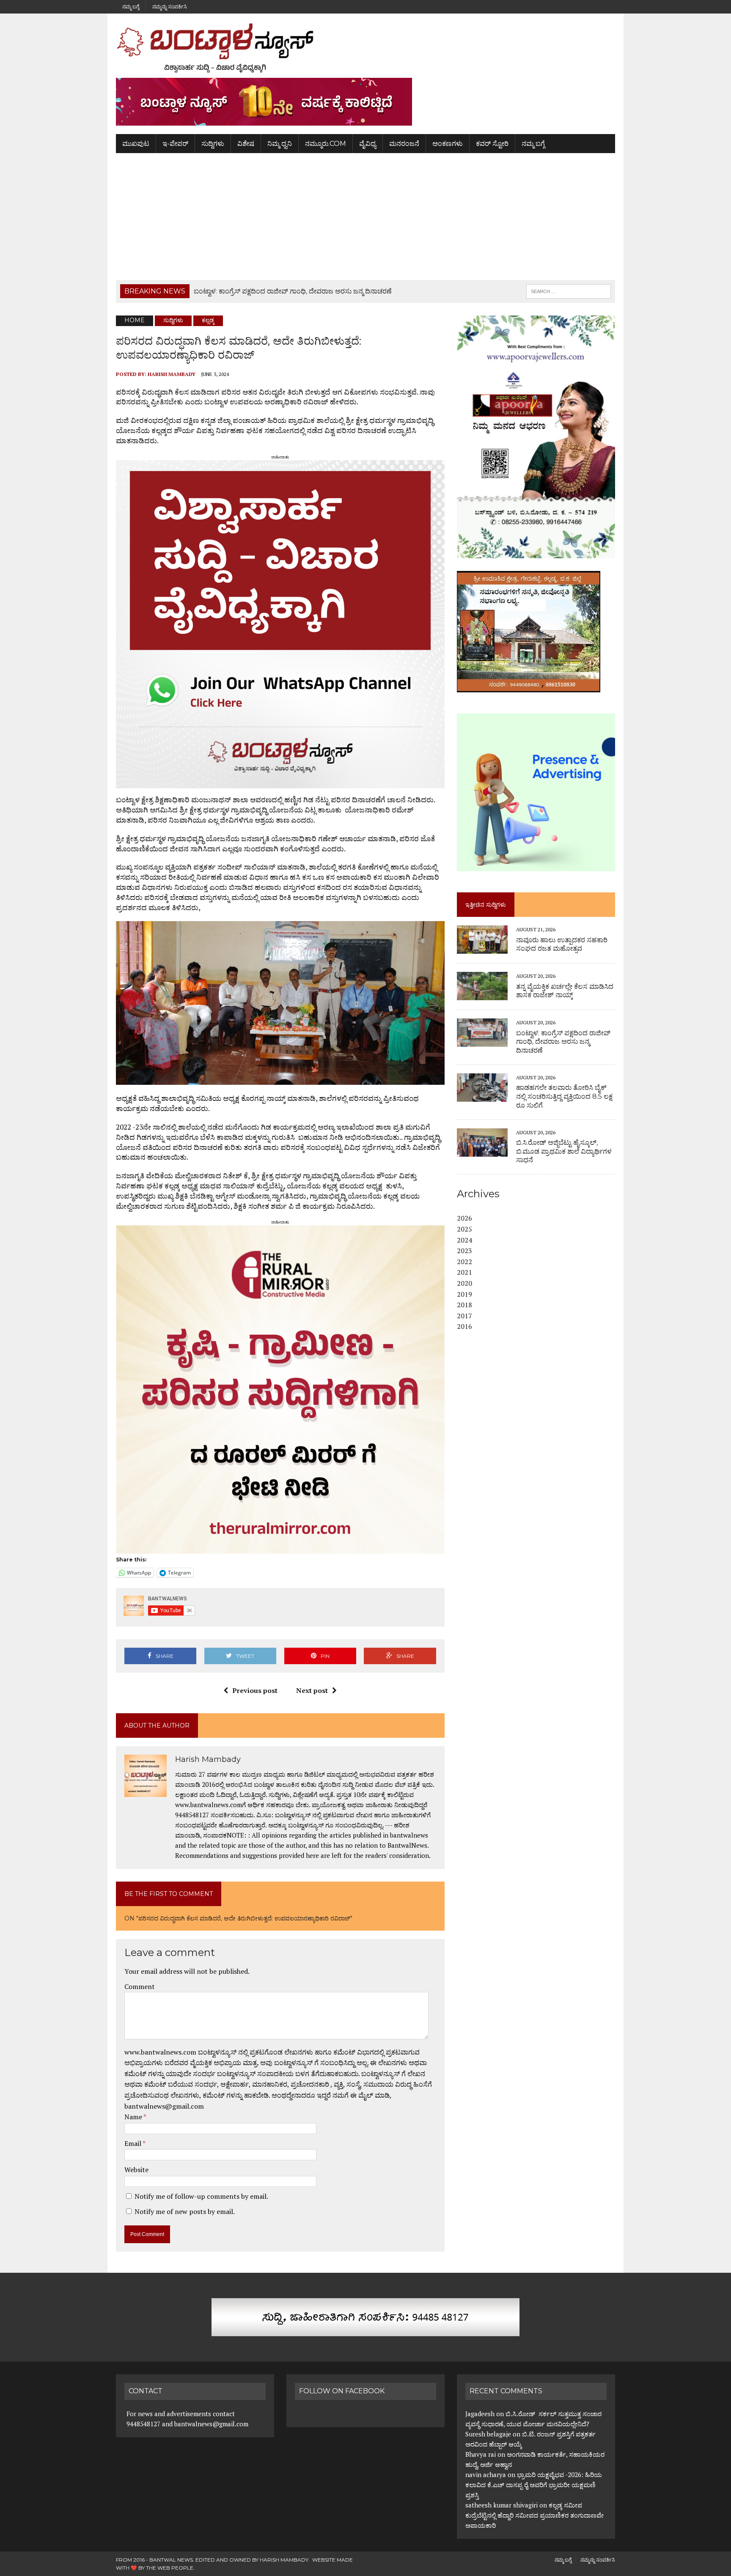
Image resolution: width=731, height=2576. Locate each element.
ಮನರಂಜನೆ (404, 144)
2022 (464, 1262)
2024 (464, 1240)
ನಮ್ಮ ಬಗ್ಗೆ (131, 7)
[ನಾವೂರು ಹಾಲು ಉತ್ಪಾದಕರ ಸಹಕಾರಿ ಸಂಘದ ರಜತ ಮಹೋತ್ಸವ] (482, 948)
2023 (464, 1251)
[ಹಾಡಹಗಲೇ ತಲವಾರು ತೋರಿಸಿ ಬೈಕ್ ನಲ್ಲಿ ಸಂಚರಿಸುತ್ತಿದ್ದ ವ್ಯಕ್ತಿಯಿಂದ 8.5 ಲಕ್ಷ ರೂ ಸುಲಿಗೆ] (482, 1096)
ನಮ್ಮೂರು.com (326, 144)
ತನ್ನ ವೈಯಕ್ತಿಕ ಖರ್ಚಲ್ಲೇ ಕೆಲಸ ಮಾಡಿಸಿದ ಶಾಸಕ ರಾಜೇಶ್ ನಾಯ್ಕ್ (565, 991)
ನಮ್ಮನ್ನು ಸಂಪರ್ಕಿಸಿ (170, 7)
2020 (464, 1283)
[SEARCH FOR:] (569, 291)
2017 (464, 1316)
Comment (140, 1986)
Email (133, 2143)
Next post (312, 1690)
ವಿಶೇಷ (246, 144)
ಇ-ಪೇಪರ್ (175, 144)
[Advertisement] (365, 217)
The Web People (170, 2568)
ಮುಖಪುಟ (136, 144)
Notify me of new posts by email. (185, 2211)
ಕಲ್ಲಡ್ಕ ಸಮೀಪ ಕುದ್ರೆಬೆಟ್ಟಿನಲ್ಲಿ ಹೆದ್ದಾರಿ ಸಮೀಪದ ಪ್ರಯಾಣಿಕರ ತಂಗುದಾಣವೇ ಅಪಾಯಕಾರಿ (535, 2515)
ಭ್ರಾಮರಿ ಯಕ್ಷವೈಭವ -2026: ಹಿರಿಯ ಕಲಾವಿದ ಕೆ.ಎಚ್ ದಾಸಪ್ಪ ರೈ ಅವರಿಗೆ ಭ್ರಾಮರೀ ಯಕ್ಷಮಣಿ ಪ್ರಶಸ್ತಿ (534, 2485)
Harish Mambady (172, 374)
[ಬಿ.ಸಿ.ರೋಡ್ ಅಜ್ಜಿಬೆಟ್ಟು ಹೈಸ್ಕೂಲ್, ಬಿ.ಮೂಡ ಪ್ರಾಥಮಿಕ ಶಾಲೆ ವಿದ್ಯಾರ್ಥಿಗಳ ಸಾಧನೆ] (482, 1151)
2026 (464, 1218)
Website (136, 2170)
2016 (464, 1326)
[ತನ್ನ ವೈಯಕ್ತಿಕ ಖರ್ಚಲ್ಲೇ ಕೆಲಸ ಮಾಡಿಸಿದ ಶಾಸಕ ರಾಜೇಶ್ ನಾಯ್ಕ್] (482, 995)
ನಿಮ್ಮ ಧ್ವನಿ (280, 144)
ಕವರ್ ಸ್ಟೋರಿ (492, 144)
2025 (464, 1229)
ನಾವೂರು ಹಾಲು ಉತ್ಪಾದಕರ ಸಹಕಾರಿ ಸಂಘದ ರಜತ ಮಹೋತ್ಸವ (562, 944)
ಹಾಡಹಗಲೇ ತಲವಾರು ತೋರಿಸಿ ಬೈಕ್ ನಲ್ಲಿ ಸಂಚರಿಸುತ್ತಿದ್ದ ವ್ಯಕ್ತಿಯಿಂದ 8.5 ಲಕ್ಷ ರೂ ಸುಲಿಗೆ (564, 1096)
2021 (464, 1272)
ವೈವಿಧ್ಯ (368, 144)
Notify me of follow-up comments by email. (201, 2196)
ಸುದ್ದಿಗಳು (213, 144)
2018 (464, 1305)
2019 (464, 1294)
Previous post (255, 1690)
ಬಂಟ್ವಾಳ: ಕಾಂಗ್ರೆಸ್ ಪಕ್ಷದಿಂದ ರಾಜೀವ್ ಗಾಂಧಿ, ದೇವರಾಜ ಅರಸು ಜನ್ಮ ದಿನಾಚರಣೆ (563, 1042)
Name (134, 2117)
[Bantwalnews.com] (365, 48)
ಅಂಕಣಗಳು (448, 144)
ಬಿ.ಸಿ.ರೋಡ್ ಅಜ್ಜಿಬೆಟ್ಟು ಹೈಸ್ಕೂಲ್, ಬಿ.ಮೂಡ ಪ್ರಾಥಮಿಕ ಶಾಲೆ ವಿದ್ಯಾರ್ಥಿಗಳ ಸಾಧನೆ (564, 1151)
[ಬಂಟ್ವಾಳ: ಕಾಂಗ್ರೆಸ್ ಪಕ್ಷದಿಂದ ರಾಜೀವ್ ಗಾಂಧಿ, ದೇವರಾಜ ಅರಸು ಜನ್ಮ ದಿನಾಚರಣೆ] (482, 1041)
